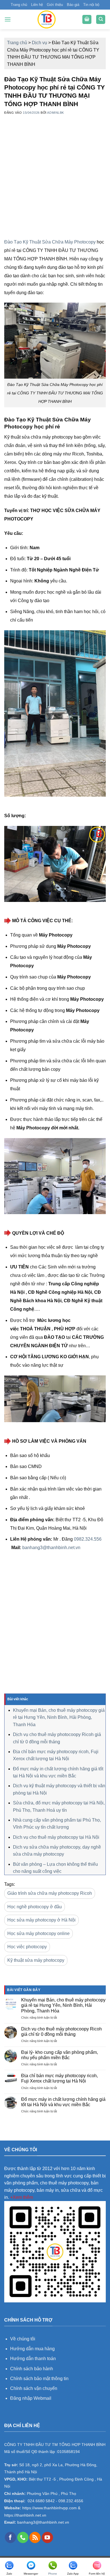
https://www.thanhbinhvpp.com (49, 2508)
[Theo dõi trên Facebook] (10, 2537)
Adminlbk (55, 113)
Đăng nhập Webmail (31, 2398)
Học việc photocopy (27, 1947)
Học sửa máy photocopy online (38, 1933)
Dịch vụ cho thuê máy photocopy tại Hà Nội (56, 1837)
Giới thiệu (55, 5)
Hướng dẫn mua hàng (33, 2349)
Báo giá (73, 5)
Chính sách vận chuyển (34, 2388)
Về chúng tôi (23, 2339)
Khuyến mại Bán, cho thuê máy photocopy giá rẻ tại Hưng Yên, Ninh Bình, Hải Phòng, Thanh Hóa (59, 1717)
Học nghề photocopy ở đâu (35, 1907)
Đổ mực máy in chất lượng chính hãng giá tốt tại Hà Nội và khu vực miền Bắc (63, 2102)
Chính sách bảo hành (32, 2369)
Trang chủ (19, 5)
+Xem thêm (22, 2197)
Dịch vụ (39, 43)
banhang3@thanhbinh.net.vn (51, 1548)
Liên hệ (37, 5)
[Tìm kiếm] (101, 20)
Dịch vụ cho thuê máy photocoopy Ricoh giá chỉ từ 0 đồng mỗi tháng (61, 2032)
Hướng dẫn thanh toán (33, 2359)
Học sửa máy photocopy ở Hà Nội (41, 1920)
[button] (8, 19)
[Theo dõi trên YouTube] (47, 2537)
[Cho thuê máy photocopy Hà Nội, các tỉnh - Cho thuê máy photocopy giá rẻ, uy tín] (47, 19)
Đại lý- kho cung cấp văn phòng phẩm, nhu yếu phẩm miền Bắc (60, 2055)
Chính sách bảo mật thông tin (39, 2379)
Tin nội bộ (91, 5)
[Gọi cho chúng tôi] (23, 2537)
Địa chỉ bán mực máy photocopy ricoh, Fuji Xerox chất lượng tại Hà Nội (60, 2078)
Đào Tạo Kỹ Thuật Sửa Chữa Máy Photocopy (50, 242)
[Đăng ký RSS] (35, 2537)
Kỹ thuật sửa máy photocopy (36, 1960)
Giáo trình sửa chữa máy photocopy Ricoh (50, 1893)
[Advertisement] (55, 183)
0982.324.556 (88, 1539)
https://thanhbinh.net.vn (25, 2515)
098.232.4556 (71, 2501)
